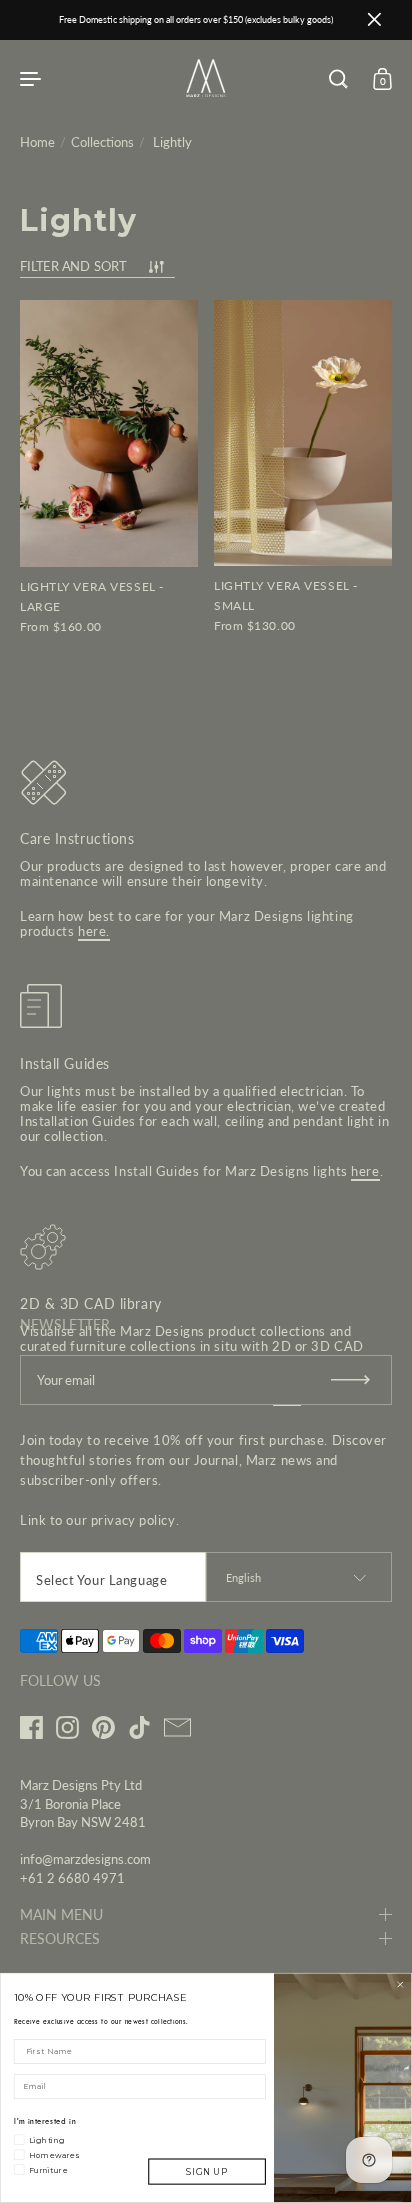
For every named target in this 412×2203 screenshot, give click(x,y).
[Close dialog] (400, 1984)
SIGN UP (206, 2172)
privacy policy (133, 1520)
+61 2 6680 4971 (72, 1878)
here (365, 1171)
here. (94, 931)
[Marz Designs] (206, 91)
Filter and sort (73, 267)
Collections (102, 142)
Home (37, 142)
